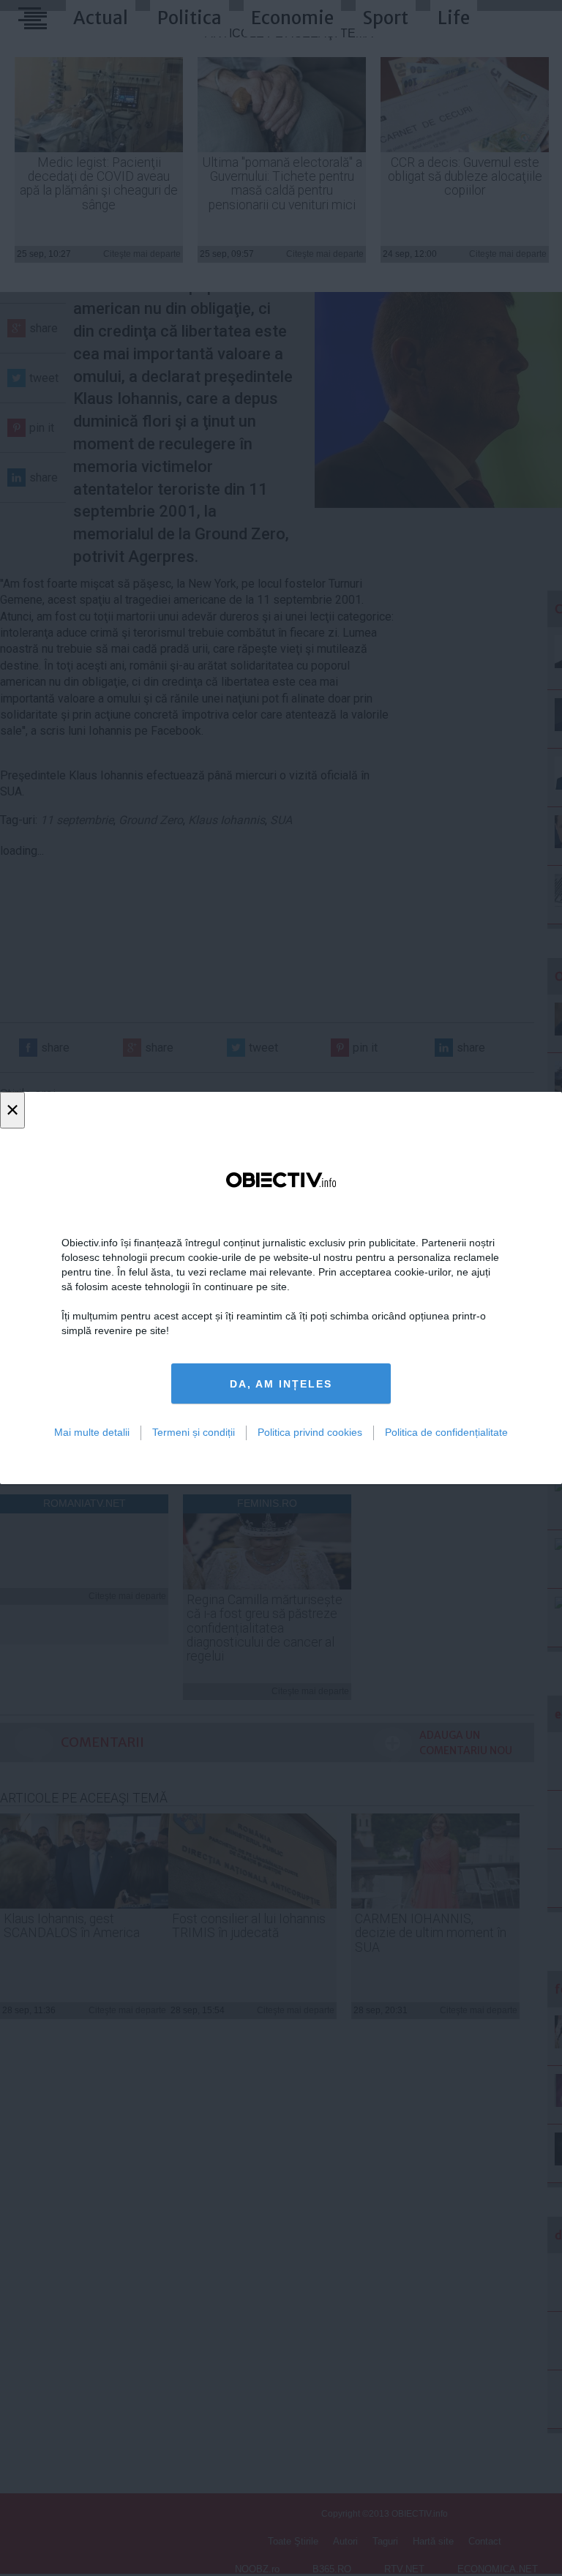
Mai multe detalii (92, 1432)
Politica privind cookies (310, 1432)
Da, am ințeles (281, 1384)
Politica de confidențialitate (446, 1432)
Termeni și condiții (194, 1432)
